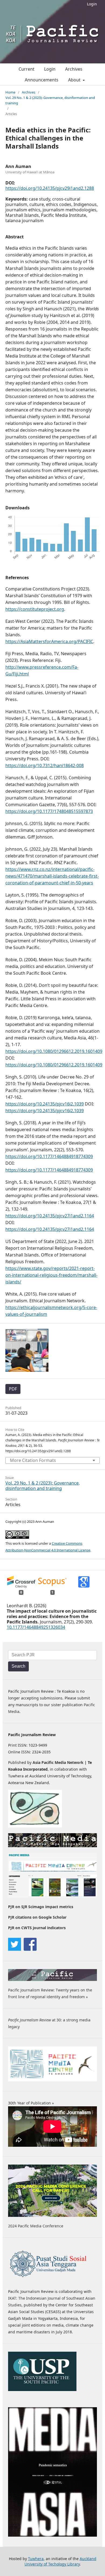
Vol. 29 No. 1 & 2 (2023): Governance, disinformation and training (50, 100)
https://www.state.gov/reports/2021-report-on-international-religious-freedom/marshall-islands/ (51, 1275)
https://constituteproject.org (35, 609)
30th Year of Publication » (31, 2103)
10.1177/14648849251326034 (36, 1627)
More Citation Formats (33, 1460)
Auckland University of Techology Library (60, 2561)
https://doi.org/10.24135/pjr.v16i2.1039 (45, 1104)
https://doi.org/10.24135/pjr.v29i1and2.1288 (50, 188)
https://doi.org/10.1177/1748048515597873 (49, 811)
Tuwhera (36, 2559)
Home (10, 92)
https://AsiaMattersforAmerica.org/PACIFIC (49, 641)
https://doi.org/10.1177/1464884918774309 (49, 1156)
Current (27, 69)
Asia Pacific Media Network (58, 1762)
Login (92, 4)
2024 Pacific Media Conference (36, 2226)
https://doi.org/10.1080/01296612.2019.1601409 (54, 1051)
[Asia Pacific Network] (35, 1826)
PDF (13, 1389)
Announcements (42, 80)
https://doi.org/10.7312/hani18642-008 (45, 765)
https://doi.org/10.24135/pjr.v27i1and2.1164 (50, 1216)
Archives (74, 69)
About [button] (75, 80)
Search (18, 1666)
